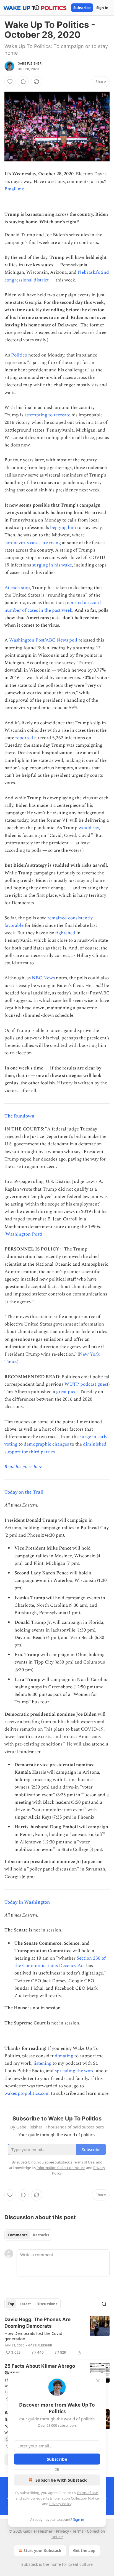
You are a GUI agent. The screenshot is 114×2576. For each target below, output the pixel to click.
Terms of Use (87, 2493)
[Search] (104, 2304)
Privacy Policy (60, 2504)
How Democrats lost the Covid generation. (33, 2336)
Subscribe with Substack (61, 2480)
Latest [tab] (25, 2304)
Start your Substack (42, 2550)
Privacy (62, 2531)
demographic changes (46, 1444)
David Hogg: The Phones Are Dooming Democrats (37, 2323)
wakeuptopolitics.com (27, 2093)
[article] (57, 2336)
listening (42, 2063)
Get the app (84, 2550)
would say (89, 828)
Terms (78, 2531)
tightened (65, 933)
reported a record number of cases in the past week (53, 606)
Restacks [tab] (41, 2235)
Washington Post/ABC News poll (43, 640)
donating (64, 2056)
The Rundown (19, 1116)
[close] (98, 2381)
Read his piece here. (24, 1467)
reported (24, 738)
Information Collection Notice (74, 2498)
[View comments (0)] (23, 82)
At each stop (17, 588)
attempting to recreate (47, 415)
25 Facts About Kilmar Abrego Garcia (40, 2369)
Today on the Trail (24, 1492)
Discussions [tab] (47, 2304)
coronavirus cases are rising (33, 543)
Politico (19, 355)
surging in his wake (52, 565)
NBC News (43, 978)
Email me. (15, 189)
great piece (67, 1392)
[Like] (10, 82)
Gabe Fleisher (30, 63)
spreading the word (75, 2071)
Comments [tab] (18, 2235)
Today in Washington (27, 1902)
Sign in (102, 8)
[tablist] (28, 2235)
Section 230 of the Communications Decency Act (60, 1962)
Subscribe (82, 8)
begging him (63, 528)
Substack (30, 2564)
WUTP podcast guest (86, 1384)
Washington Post (23, 1234)
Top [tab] (11, 2304)
